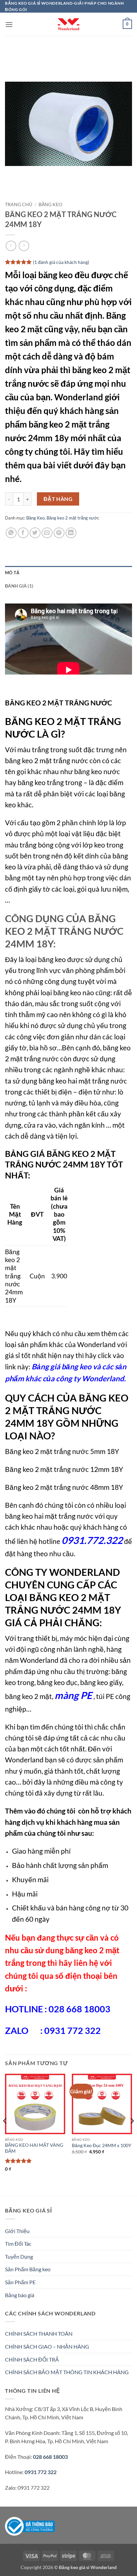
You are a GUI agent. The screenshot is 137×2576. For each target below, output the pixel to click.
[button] (9, 24)
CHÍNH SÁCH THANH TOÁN (39, 2334)
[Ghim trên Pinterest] (59, 533)
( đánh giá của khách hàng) (61, 262)
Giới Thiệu (17, 2231)
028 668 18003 (50, 2457)
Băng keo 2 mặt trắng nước (73, 518)
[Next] (132, 2134)
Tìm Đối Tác (18, 2244)
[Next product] (11, 246)
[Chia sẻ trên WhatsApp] (11, 533)
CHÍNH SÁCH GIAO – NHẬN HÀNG (47, 2346)
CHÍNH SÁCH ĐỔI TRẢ (32, 2359)
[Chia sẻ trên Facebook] (23, 533)
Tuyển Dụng (19, 2256)
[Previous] (5, 2134)
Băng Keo (50, 204)
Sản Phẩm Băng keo (28, 2269)
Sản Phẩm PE (20, 2282)
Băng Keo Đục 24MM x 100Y (102, 2145)
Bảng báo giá (20, 2295)
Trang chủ (19, 204)
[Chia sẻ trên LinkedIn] (71, 533)
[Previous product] (24, 246)
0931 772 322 (41, 2472)
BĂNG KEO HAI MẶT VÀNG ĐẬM (34, 2148)
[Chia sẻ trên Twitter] (35, 533)
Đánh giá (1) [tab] (19, 586)
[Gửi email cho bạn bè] (47, 533)
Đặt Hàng (58, 499)
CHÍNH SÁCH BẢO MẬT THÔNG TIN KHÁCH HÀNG (67, 2372)
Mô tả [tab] (12, 573)
